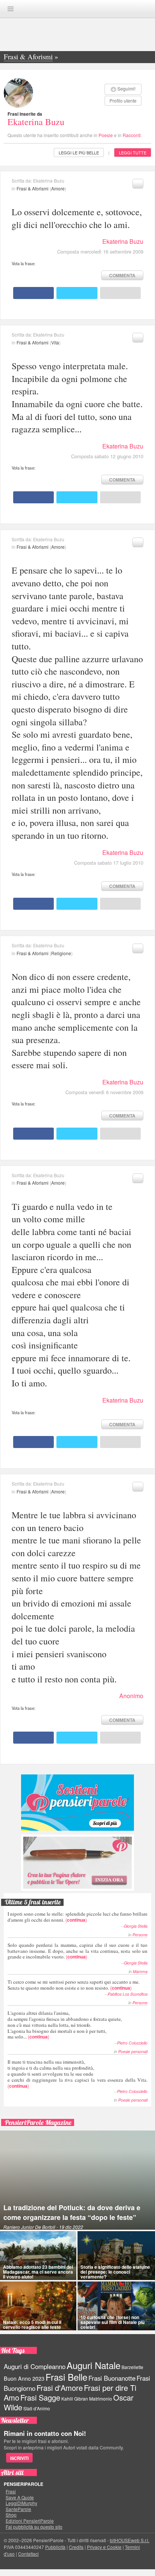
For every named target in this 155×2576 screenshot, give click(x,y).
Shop (11, 2515)
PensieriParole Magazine (38, 2122)
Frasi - (77, 8)
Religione (61, 953)
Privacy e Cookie (104, 2547)
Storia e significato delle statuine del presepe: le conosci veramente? (115, 2272)
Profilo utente (123, 100)
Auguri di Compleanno (35, 2366)
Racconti (132, 135)
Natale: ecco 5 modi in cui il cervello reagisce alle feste (32, 2325)
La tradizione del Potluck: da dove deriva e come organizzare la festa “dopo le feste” (72, 2212)
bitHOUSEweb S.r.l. (130, 2540)
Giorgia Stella (136, 1926)
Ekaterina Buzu (36, 122)
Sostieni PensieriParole (77, 1803)
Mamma (140, 1971)
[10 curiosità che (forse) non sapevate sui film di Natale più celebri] (116, 2306)
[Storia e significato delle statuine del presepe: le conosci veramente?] (116, 2256)
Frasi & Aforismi (33, 188)
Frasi (11, 2491)
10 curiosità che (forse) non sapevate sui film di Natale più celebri (112, 2322)
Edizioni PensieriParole (30, 2521)
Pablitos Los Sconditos (128, 1994)
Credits (76, 2547)
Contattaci (28, 2554)
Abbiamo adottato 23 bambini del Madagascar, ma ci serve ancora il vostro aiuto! (38, 2272)
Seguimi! (126, 88)
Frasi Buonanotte (112, 2378)
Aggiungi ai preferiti (138, 184)
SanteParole (18, 2509)
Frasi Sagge (40, 2397)
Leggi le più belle (79, 153)
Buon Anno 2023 (24, 2378)
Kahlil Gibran (75, 2399)
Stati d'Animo (37, 2408)
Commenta (122, 275)
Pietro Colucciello (132, 2043)
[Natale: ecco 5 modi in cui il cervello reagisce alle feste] (38, 2306)
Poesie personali (133, 2051)
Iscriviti (19, 2458)
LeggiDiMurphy (21, 2503)
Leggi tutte (133, 153)
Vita (55, 342)
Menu (11, 9)
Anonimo (131, 1696)
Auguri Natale (93, 2365)
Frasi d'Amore (60, 2388)
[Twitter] (77, 293)
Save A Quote (20, 2497)
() (77, 1917)
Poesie (106, 135)
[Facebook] (34, 293)
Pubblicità (55, 2547)
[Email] (121, 293)
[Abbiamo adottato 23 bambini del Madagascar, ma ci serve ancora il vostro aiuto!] (38, 2256)
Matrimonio (101, 2399)
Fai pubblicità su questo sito (34, 2527)
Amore (58, 188)
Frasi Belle (66, 2377)
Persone (140, 1935)
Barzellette (132, 2367)
